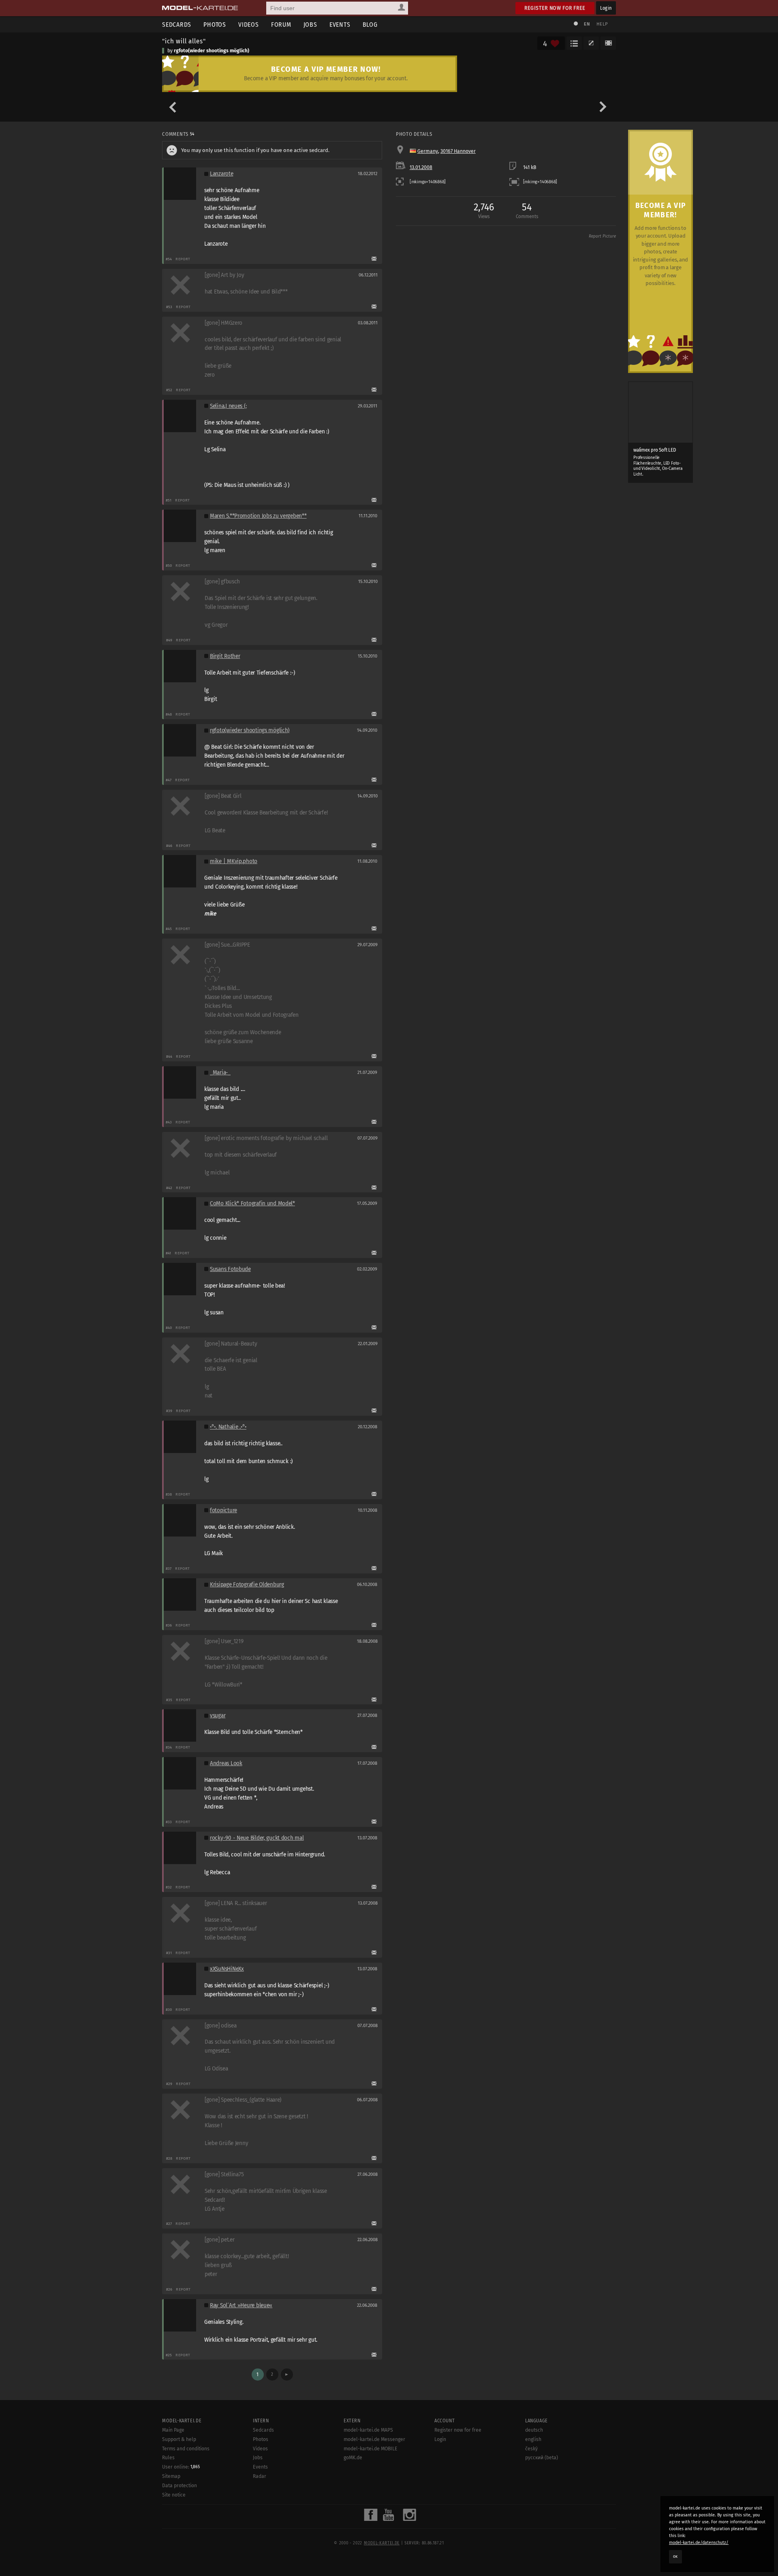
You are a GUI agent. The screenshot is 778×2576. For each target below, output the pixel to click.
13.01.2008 (421, 167)
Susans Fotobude (230, 1269)
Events (340, 25)
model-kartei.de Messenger (374, 2439)
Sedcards (177, 25)
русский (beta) (542, 2458)
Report (183, 259)
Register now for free (555, 8)
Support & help (179, 2439)
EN (587, 24)
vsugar (218, 1716)
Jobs (310, 25)
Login (606, 8)
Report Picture (602, 236)
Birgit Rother (225, 656)
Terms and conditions (186, 2449)
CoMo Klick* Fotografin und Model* (252, 1203)
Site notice (174, 2495)
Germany (428, 151)
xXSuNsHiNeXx (227, 1969)
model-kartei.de (382, 2543)
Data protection (180, 2486)
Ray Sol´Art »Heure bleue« (241, 2305)
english (533, 2439)
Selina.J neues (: (228, 406)
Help (602, 24)
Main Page (173, 2430)
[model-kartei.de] (200, 8)
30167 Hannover (458, 151)
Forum (281, 25)
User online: (181, 2467)
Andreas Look (226, 1763)
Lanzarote (222, 174)
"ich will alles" (184, 41)
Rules (168, 2458)
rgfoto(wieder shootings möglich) (212, 51)
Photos (215, 25)
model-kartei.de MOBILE (371, 2449)
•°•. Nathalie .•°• (228, 1427)
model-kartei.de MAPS (368, 2430)
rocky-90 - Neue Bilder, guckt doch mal (257, 1838)
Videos (249, 25)
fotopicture (223, 1510)
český (531, 2449)
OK (675, 2557)
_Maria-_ (220, 1073)
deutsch (534, 2430)
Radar (260, 2476)
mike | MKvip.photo (234, 861)
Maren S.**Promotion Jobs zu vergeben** (258, 516)
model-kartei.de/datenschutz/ (699, 2543)
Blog (370, 25)
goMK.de (353, 2458)
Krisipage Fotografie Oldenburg (247, 1585)
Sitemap (171, 2476)
